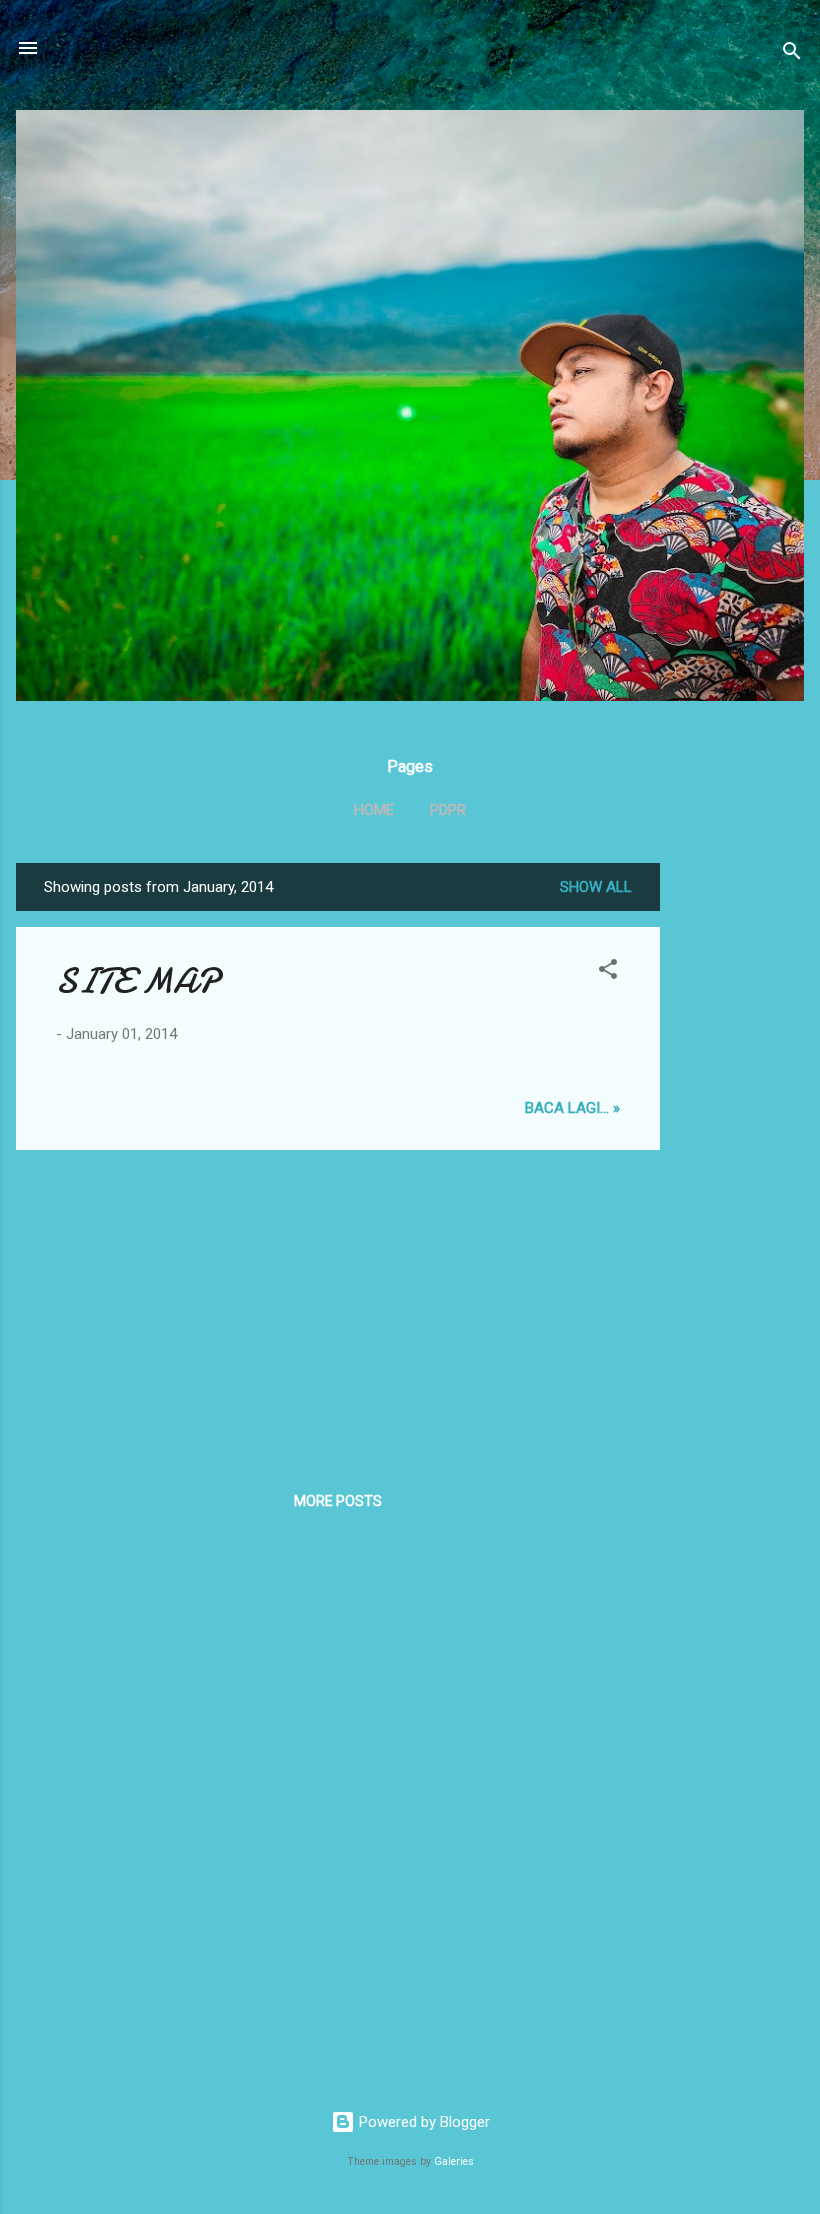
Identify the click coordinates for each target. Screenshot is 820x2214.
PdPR (448, 810)
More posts (338, 1501)
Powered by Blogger (422, 2122)
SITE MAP (137, 981)
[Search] (792, 54)
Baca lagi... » (572, 1108)
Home (374, 810)
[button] (608, 972)
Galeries (454, 2161)
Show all (596, 887)
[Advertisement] (740, 1163)
